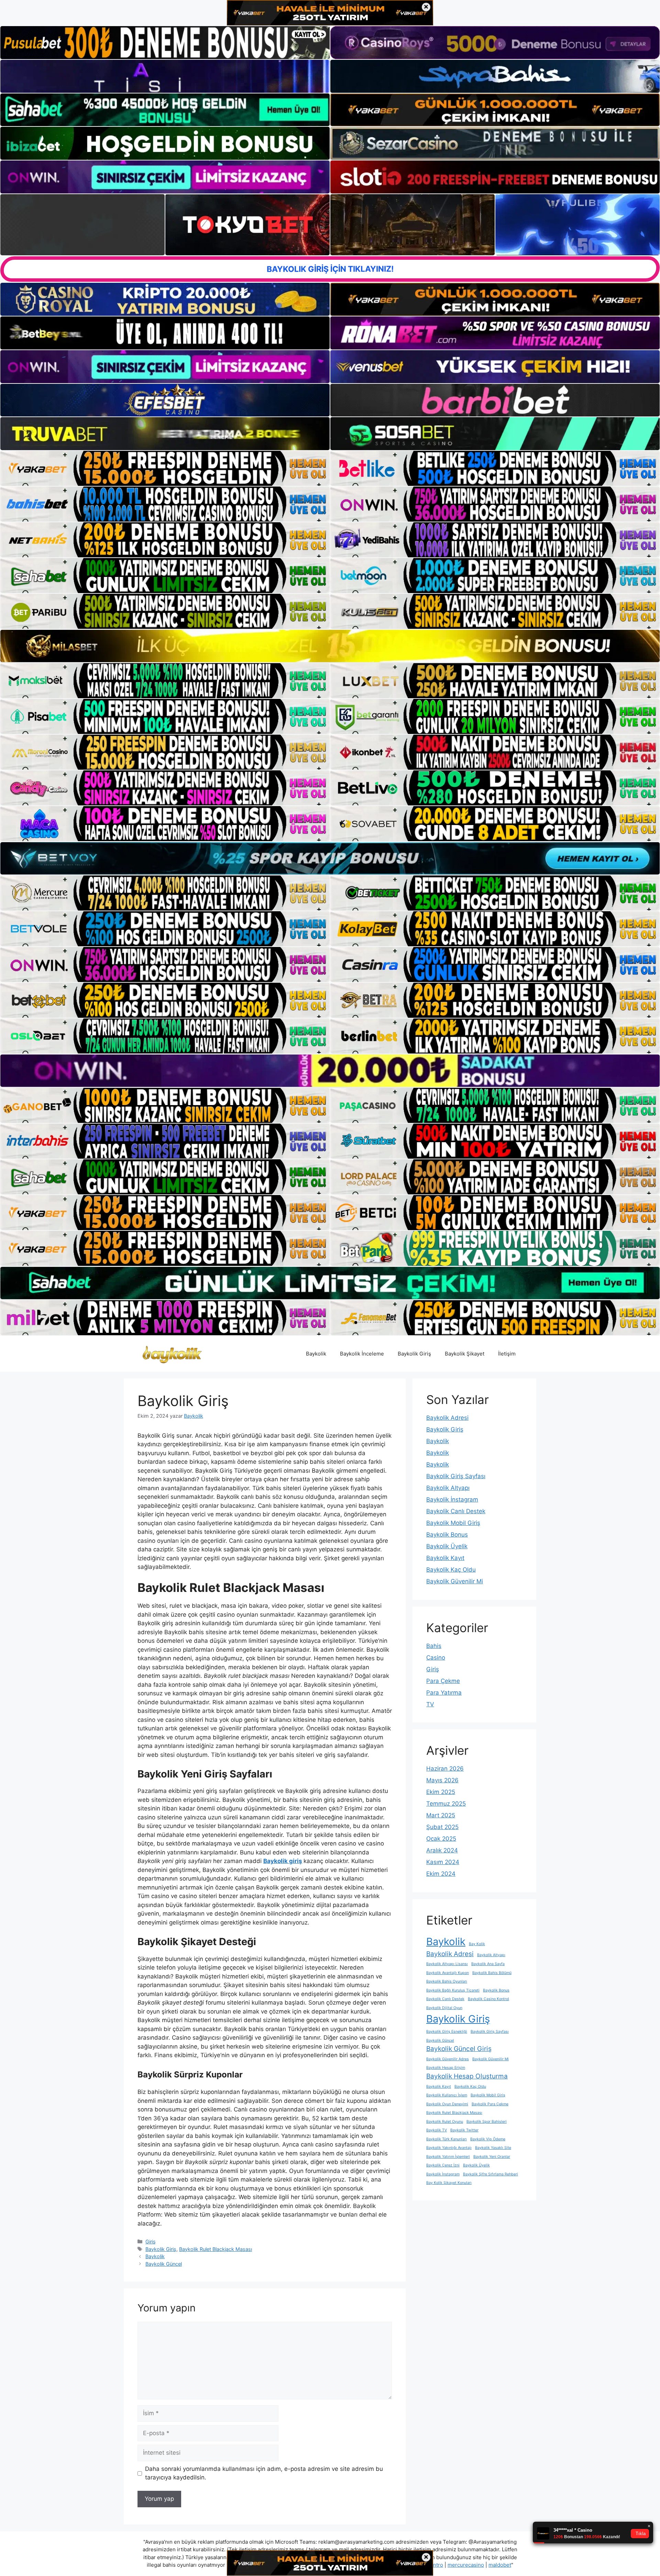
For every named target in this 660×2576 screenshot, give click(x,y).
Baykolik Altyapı (448, 1488)
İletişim (507, 1354)
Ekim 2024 (441, 1874)
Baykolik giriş (283, 1861)
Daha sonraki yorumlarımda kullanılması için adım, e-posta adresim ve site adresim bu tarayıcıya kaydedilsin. (264, 2473)
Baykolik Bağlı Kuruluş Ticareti (453, 1990)
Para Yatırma (444, 1693)
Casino (436, 1658)
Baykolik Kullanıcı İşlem (447, 2095)
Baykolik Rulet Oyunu (445, 2122)
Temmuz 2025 (446, 1804)
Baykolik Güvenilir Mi (455, 1581)
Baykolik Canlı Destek (456, 1511)
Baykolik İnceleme (362, 1354)
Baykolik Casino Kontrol (488, 1999)
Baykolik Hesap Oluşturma (467, 2076)
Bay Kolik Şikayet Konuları (449, 2183)
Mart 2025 (441, 1815)
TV (430, 1704)
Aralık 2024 (442, 1850)
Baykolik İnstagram (452, 1499)
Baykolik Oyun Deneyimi (447, 2104)
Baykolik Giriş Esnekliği (447, 2032)
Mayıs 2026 (442, 1780)
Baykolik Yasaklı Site (493, 2148)
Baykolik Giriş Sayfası (456, 1476)
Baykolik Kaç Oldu (451, 1570)
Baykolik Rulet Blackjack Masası (216, 2249)
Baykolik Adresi (447, 1418)
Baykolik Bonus (447, 1535)
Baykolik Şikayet (465, 1354)
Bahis (434, 1646)
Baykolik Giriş (414, 1354)
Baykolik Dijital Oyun (444, 2008)
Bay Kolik (477, 1944)
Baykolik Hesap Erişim (446, 2068)
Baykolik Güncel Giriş (459, 2049)
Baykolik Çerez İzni (443, 2165)
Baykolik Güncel (164, 2264)
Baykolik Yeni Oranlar (492, 2157)
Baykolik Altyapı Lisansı (447, 1964)
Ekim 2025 (441, 1792)
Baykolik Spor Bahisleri (487, 2122)
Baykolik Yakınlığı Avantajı (449, 2148)
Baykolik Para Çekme (490, 2104)
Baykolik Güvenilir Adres (448, 2059)
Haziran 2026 (445, 1769)
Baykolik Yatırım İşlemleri (448, 2157)
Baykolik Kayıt (445, 1558)
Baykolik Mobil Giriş (453, 1523)
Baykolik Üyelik (447, 1546)
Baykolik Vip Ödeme (488, 2139)
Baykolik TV (437, 2130)
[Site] (165, 468)
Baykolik (316, 1354)
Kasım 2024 (443, 1862)
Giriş (151, 2242)
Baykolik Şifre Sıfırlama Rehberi (491, 2174)
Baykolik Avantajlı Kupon (448, 1973)
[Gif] (330, 646)
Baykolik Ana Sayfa (488, 1964)
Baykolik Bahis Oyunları (447, 1981)
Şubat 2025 (442, 1827)
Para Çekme (443, 1681)
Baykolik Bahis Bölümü (492, 1973)
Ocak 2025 (441, 1839)
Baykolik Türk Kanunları (447, 2139)
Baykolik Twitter (464, 2130)
